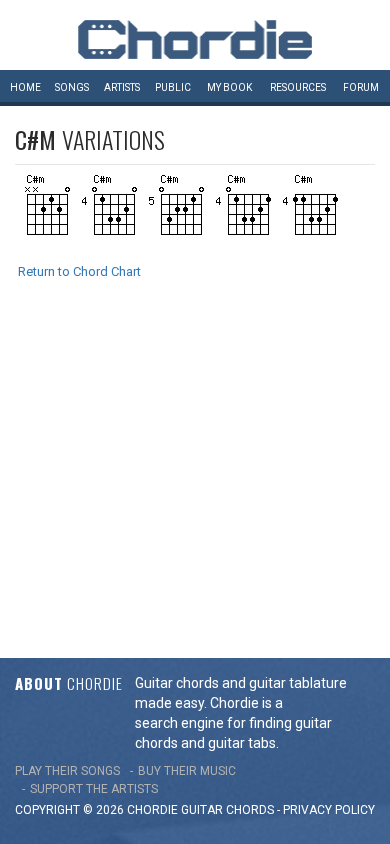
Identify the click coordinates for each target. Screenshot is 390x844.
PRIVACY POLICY (329, 810)
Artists (122, 87)
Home (25, 87)
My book (229, 87)
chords (250, 810)
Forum (361, 87)
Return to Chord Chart (79, 271)
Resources (298, 87)
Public (173, 87)
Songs (72, 87)
